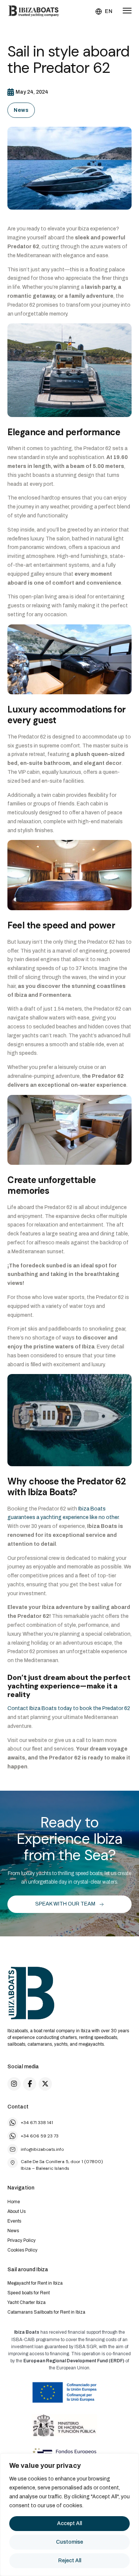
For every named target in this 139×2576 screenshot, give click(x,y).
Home (14, 2202)
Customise (69, 2542)
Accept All (69, 2523)
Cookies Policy (22, 2250)
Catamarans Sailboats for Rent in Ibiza (46, 2312)
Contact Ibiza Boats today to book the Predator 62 (69, 1708)
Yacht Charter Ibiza (27, 2302)
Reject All (70, 2561)
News (21, 110)
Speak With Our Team (65, 1904)
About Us (16, 2211)
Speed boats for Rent (29, 2293)
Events (14, 2221)
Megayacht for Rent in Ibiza (35, 2283)
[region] (69, 2515)
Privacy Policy (21, 2240)
